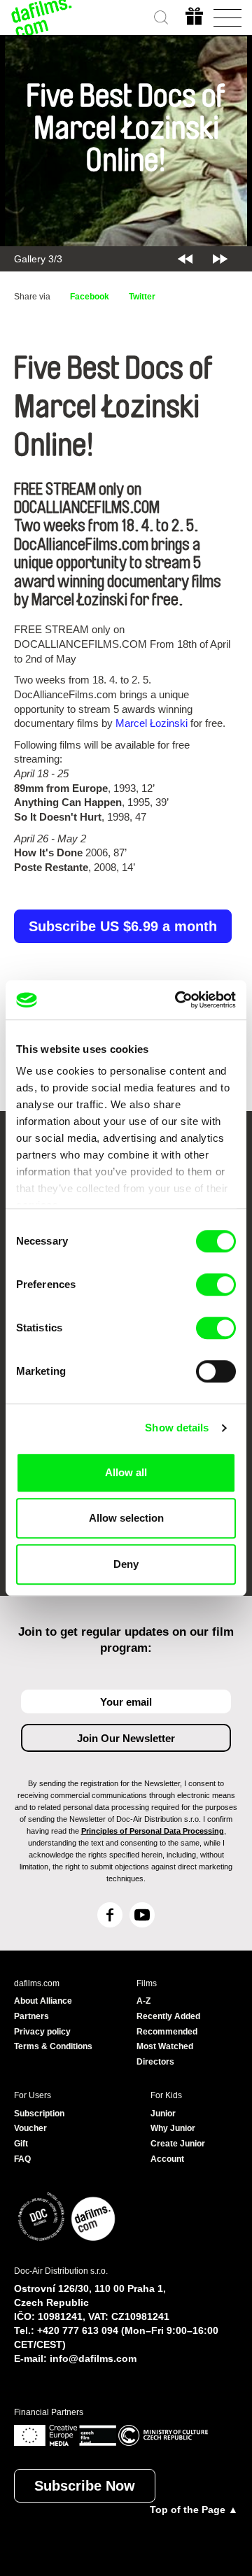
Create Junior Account (178, 2151)
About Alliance (43, 2001)
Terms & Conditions (53, 2046)
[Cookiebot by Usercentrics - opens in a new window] (178, 1000)
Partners (31, 2016)
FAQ (22, 2159)
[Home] (42, 17)
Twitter (142, 297)
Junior (163, 2114)
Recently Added (168, 2016)
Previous (185, 259)
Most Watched (165, 2046)
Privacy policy (42, 2032)
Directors (155, 2062)
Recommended (167, 2032)
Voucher (30, 2128)
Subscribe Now (85, 2486)
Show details (177, 1428)
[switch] (216, 1285)
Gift (21, 2144)
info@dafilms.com (93, 2358)
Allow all (126, 1472)
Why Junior (173, 2128)
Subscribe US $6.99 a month (123, 926)
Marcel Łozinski (152, 723)
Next (220, 259)
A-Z (143, 2001)
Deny (126, 1564)
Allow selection (126, 1518)
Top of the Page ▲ (194, 2510)
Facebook (90, 297)
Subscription (39, 2114)
